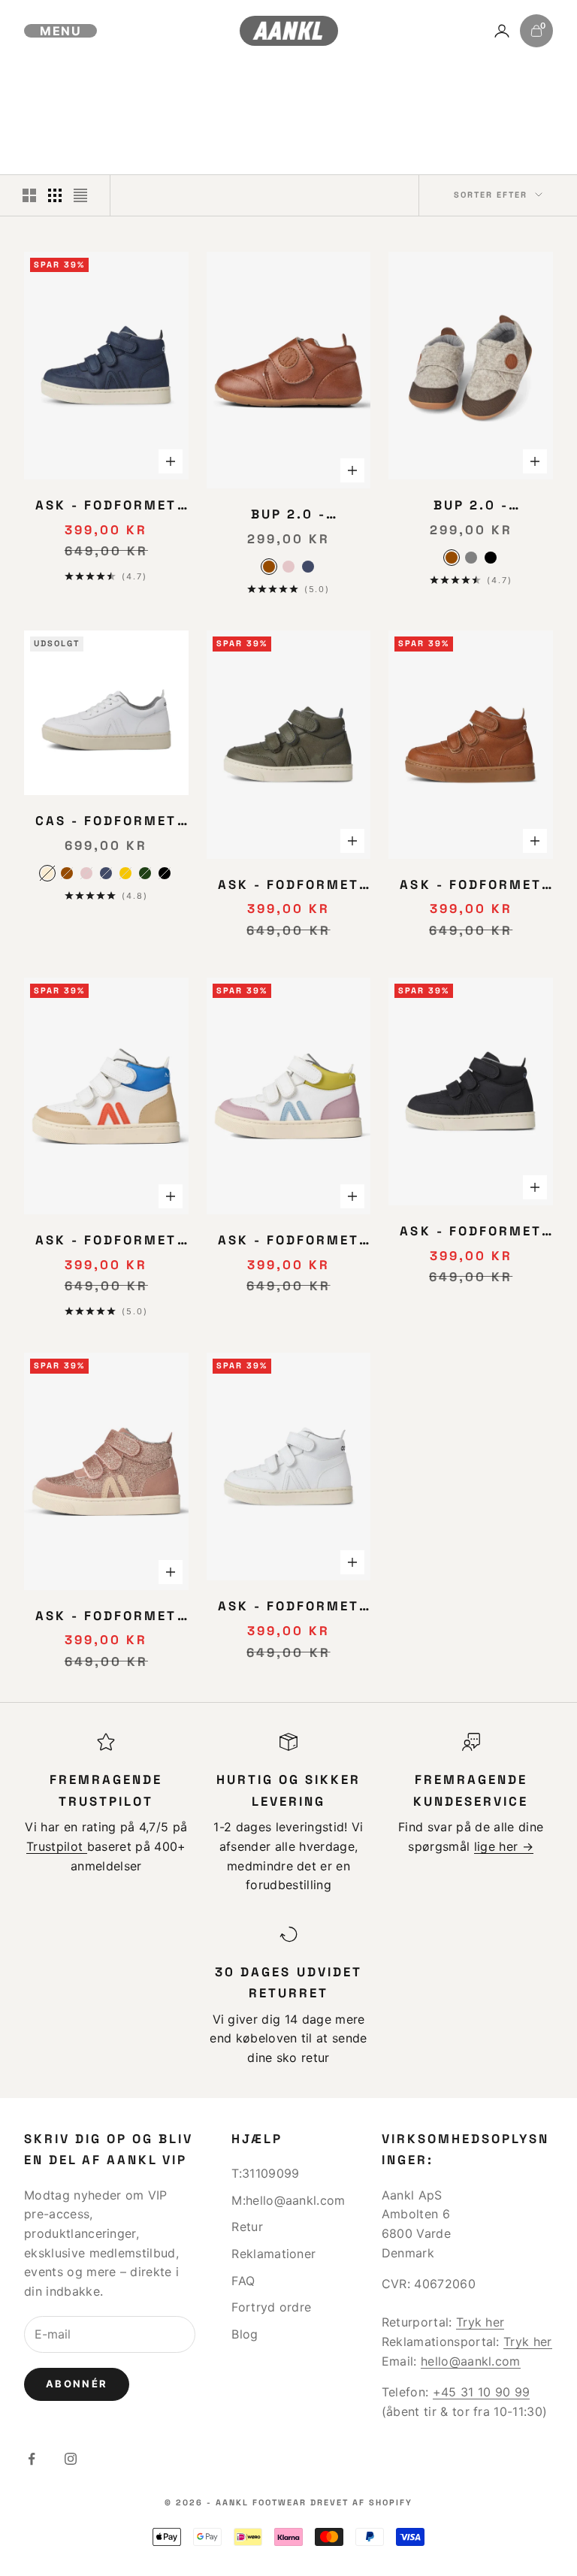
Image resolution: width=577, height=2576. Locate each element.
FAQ (243, 2281)
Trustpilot (57, 1846)
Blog (245, 2334)
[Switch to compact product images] (80, 195)
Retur (247, 2227)
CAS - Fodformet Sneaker (106, 822)
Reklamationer (273, 2254)
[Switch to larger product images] (29, 195)
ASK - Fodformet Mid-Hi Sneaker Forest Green (288, 886)
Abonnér (77, 2384)
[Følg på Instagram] (71, 2459)
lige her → (504, 1846)
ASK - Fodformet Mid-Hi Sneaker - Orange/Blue (106, 1241)
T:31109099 (265, 2173)
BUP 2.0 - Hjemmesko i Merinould (471, 506)
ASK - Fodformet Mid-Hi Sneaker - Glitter (106, 1617)
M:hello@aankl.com (288, 2200)
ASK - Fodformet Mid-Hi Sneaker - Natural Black (470, 1232)
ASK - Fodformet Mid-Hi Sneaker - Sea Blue (106, 506)
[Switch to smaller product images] (55, 195)
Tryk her (480, 2322)
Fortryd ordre (271, 2307)
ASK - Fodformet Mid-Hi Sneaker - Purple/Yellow (288, 1241)
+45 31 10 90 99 (482, 2392)
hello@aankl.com (471, 2361)
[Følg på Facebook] (32, 2459)
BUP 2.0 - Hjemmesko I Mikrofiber (288, 516)
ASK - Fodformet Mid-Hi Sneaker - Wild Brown (470, 886)
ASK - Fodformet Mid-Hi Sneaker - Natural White (288, 1607)
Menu (60, 31)
